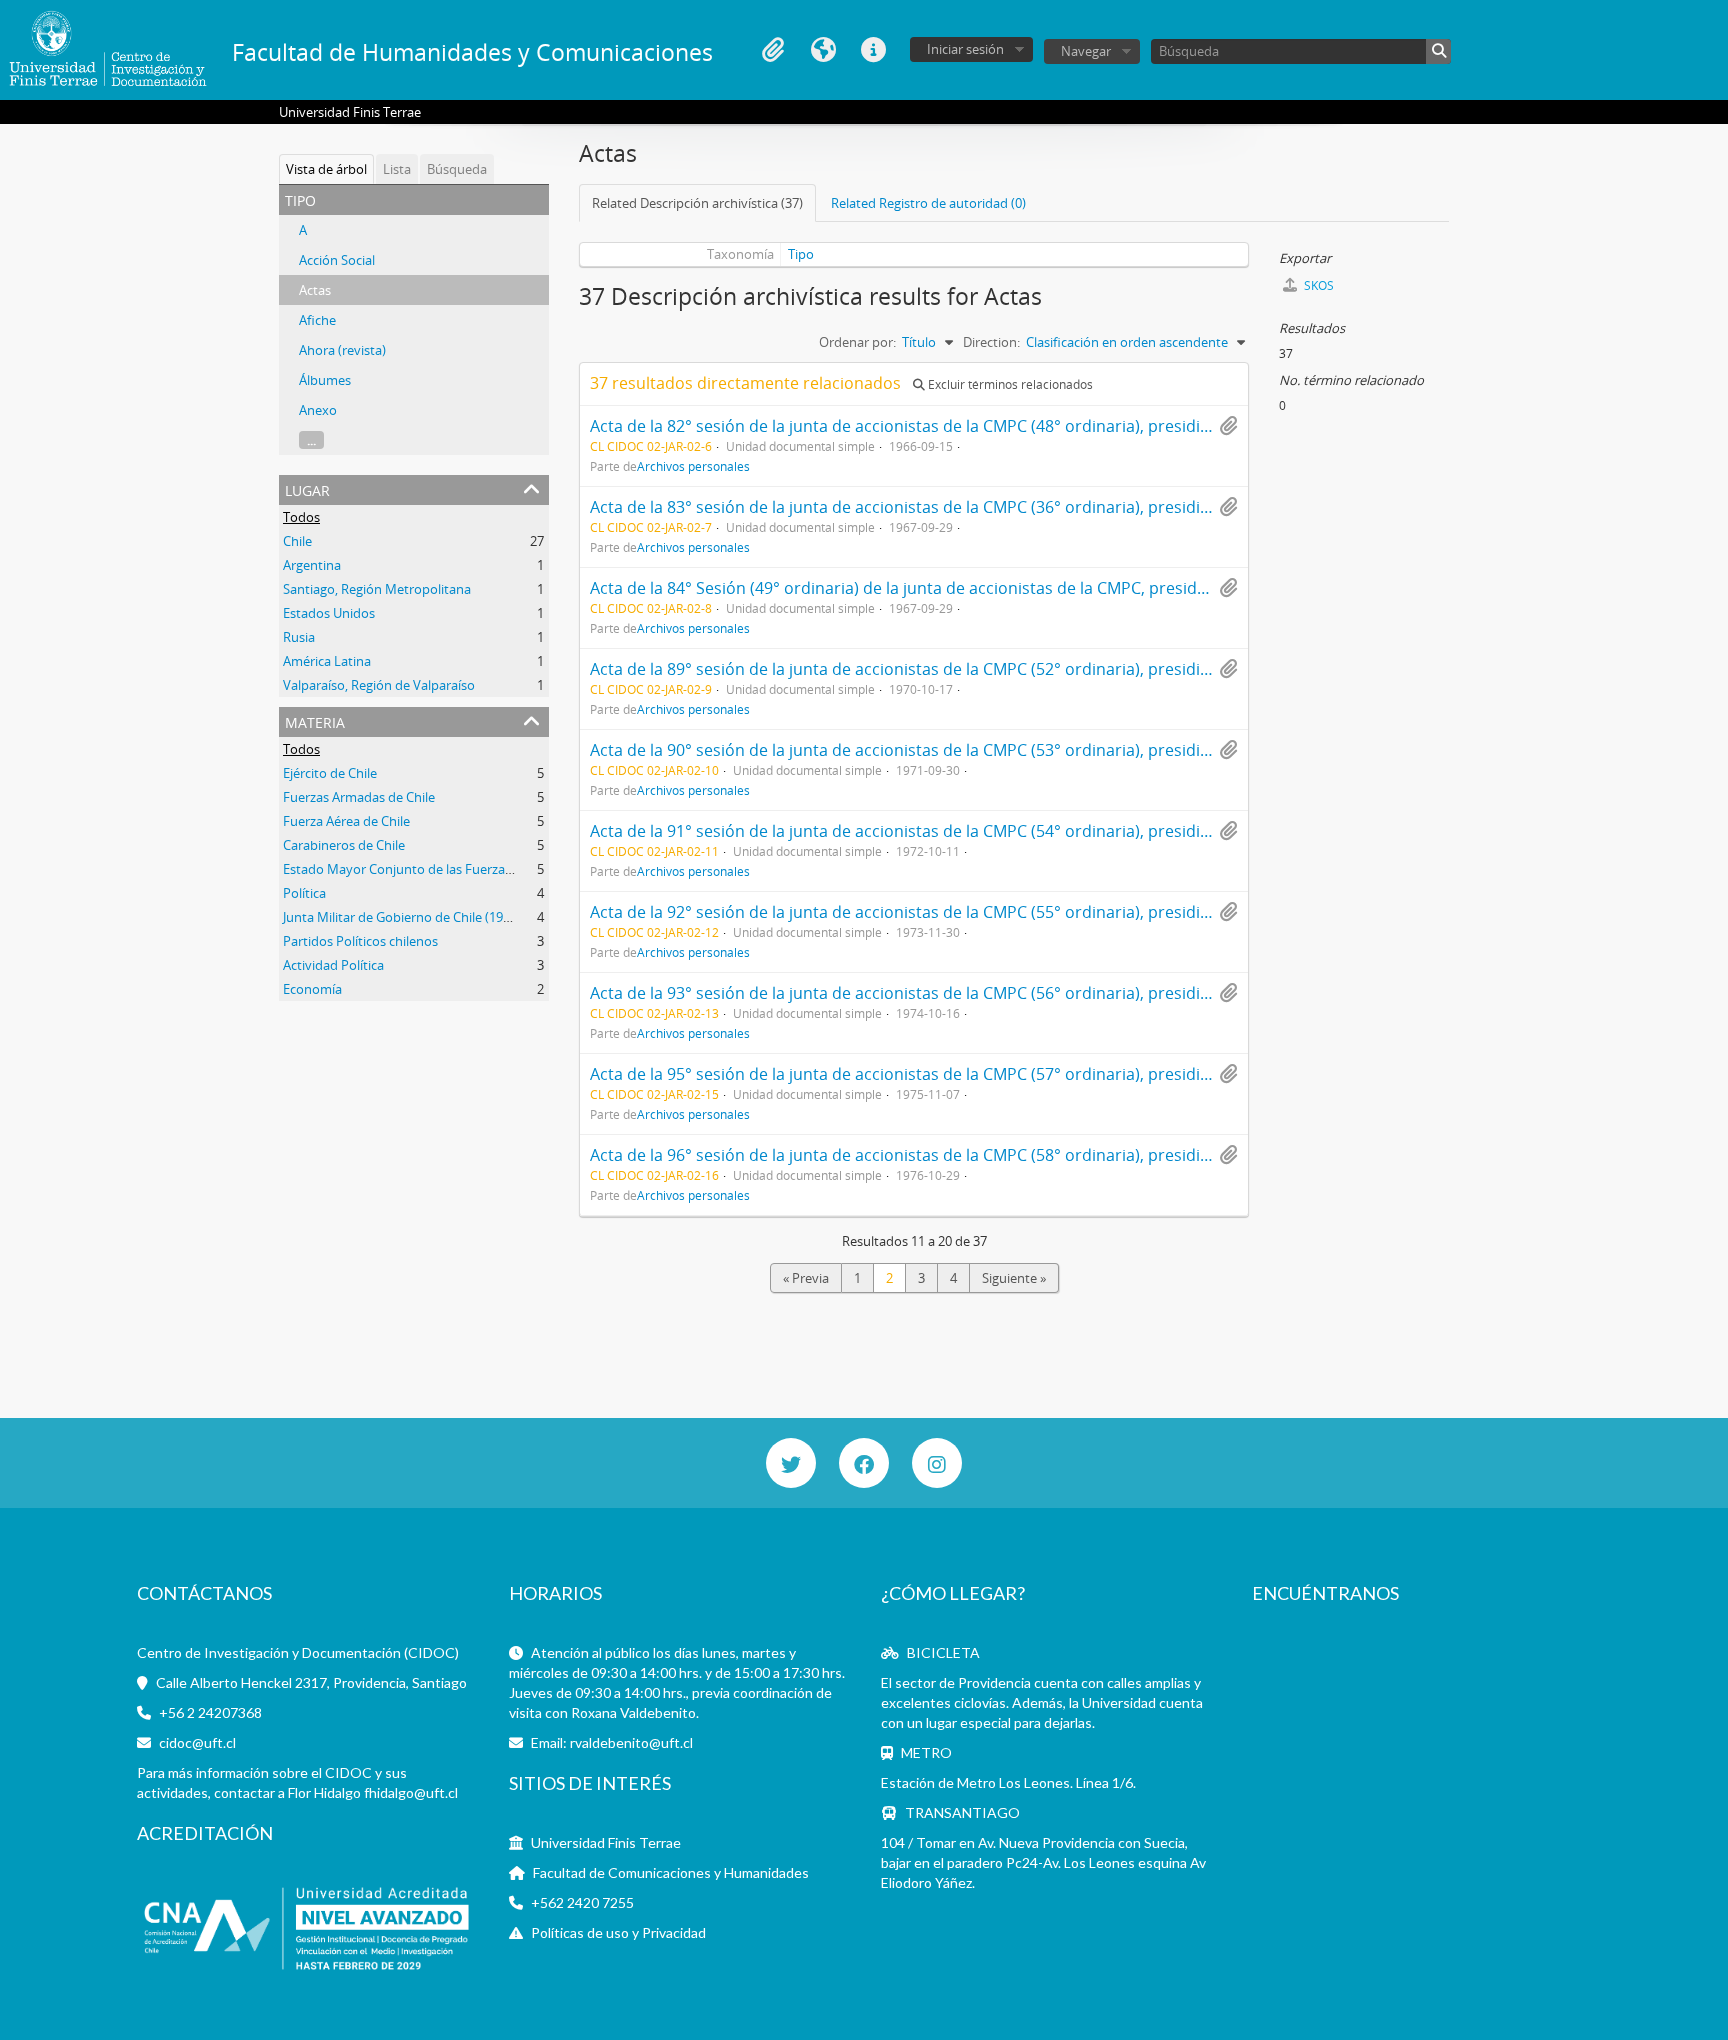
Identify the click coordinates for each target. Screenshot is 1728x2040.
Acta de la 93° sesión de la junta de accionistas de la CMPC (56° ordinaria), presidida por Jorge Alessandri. (985, 993)
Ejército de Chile (330, 773)
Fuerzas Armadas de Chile (359, 797)
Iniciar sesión (965, 49)
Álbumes (325, 380)
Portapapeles (773, 50)
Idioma (823, 50)
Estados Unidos (329, 613)
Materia (315, 720)
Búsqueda (457, 169)
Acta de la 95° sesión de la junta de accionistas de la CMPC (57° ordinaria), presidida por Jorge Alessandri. (985, 1074)
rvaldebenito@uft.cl (631, 1742)
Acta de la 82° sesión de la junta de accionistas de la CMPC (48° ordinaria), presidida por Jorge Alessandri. (985, 426)
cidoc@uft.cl (197, 1742)
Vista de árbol (326, 169)
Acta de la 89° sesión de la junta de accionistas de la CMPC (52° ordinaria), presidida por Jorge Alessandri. (985, 669)
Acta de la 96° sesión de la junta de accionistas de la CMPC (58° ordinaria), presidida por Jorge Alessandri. (985, 1155)
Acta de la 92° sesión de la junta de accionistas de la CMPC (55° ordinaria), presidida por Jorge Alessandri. (985, 912)
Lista (397, 169)
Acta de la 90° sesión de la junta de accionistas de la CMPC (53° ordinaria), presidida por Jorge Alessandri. (985, 750)
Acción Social (337, 260)
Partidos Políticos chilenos (360, 941)
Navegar (1086, 51)
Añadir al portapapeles (1228, 426)
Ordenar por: (857, 342)
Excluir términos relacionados (1009, 384)
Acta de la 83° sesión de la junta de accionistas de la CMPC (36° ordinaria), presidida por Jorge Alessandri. (985, 507)
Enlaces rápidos (873, 50)
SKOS (1317, 285)
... (311, 440)
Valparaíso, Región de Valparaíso (379, 685)
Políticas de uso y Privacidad (618, 1932)
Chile (297, 541)
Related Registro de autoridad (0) (928, 203)
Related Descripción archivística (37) (697, 203)
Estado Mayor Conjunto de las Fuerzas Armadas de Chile (450, 869)
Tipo (801, 254)
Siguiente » (1014, 1278)
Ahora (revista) (342, 350)
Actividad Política (333, 965)
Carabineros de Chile (344, 845)
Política (304, 893)
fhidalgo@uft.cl (411, 1792)
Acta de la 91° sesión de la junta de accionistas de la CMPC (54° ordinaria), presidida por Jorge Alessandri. (985, 831)
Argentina (312, 565)
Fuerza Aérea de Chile (346, 821)
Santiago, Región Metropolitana (377, 589)
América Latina (327, 661)
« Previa (806, 1278)
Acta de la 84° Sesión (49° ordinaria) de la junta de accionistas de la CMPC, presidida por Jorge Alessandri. (985, 588)
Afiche (317, 320)
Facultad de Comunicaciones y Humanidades (671, 1872)
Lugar (307, 488)
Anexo (318, 410)
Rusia (299, 637)
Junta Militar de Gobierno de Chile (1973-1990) (418, 917)
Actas (315, 290)
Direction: (991, 342)
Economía (312, 989)
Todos (301, 517)
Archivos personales (693, 466)
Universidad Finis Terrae (606, 1842)
